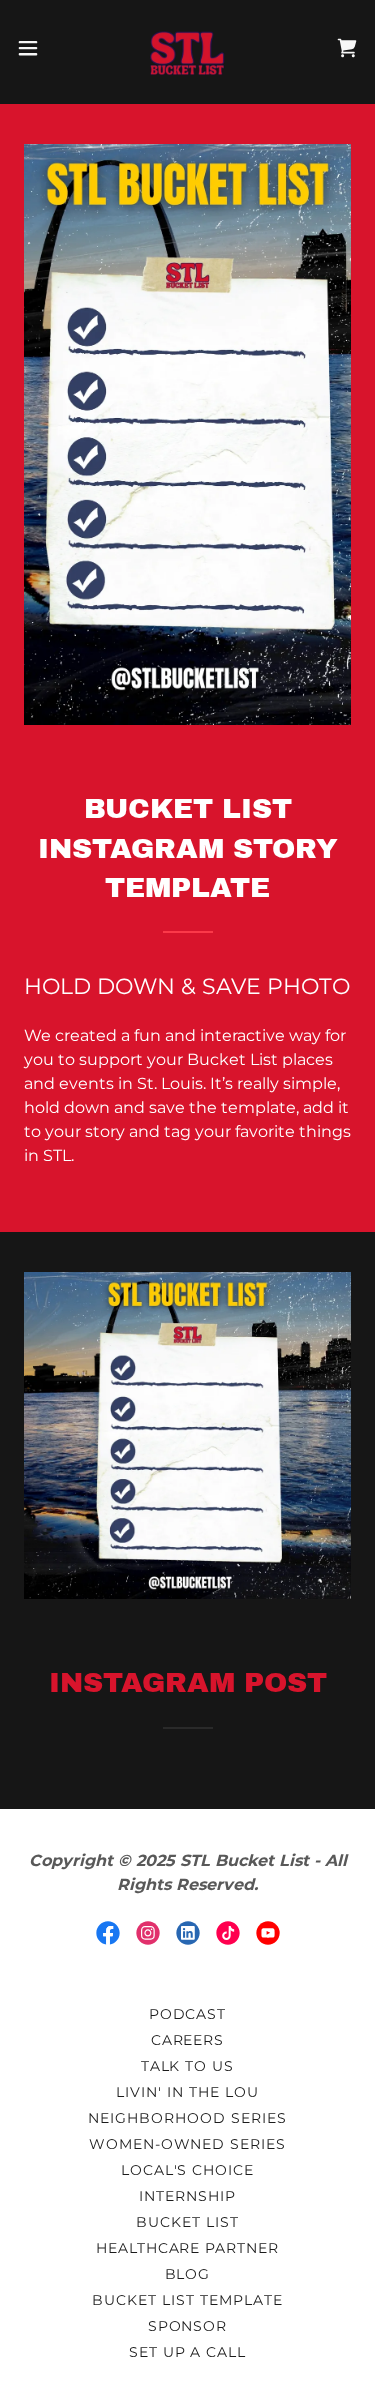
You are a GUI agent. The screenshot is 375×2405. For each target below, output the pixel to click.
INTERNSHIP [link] (187, 2196)
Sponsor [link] (188, 2326)
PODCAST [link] (188, 2014)
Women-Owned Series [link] (188, 2144)
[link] (187, 48)
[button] (35, 48)
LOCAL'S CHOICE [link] (188, 2170)
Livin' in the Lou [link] (187, 2092)
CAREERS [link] (188, 2040)
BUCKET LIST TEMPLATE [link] (187, 2300)
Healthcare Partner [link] (188, 2248)
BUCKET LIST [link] (187, 2222)
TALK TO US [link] (188, 2066)
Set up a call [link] (188, 2352)
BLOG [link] (188, 2274)
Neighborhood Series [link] (187, 2118)
